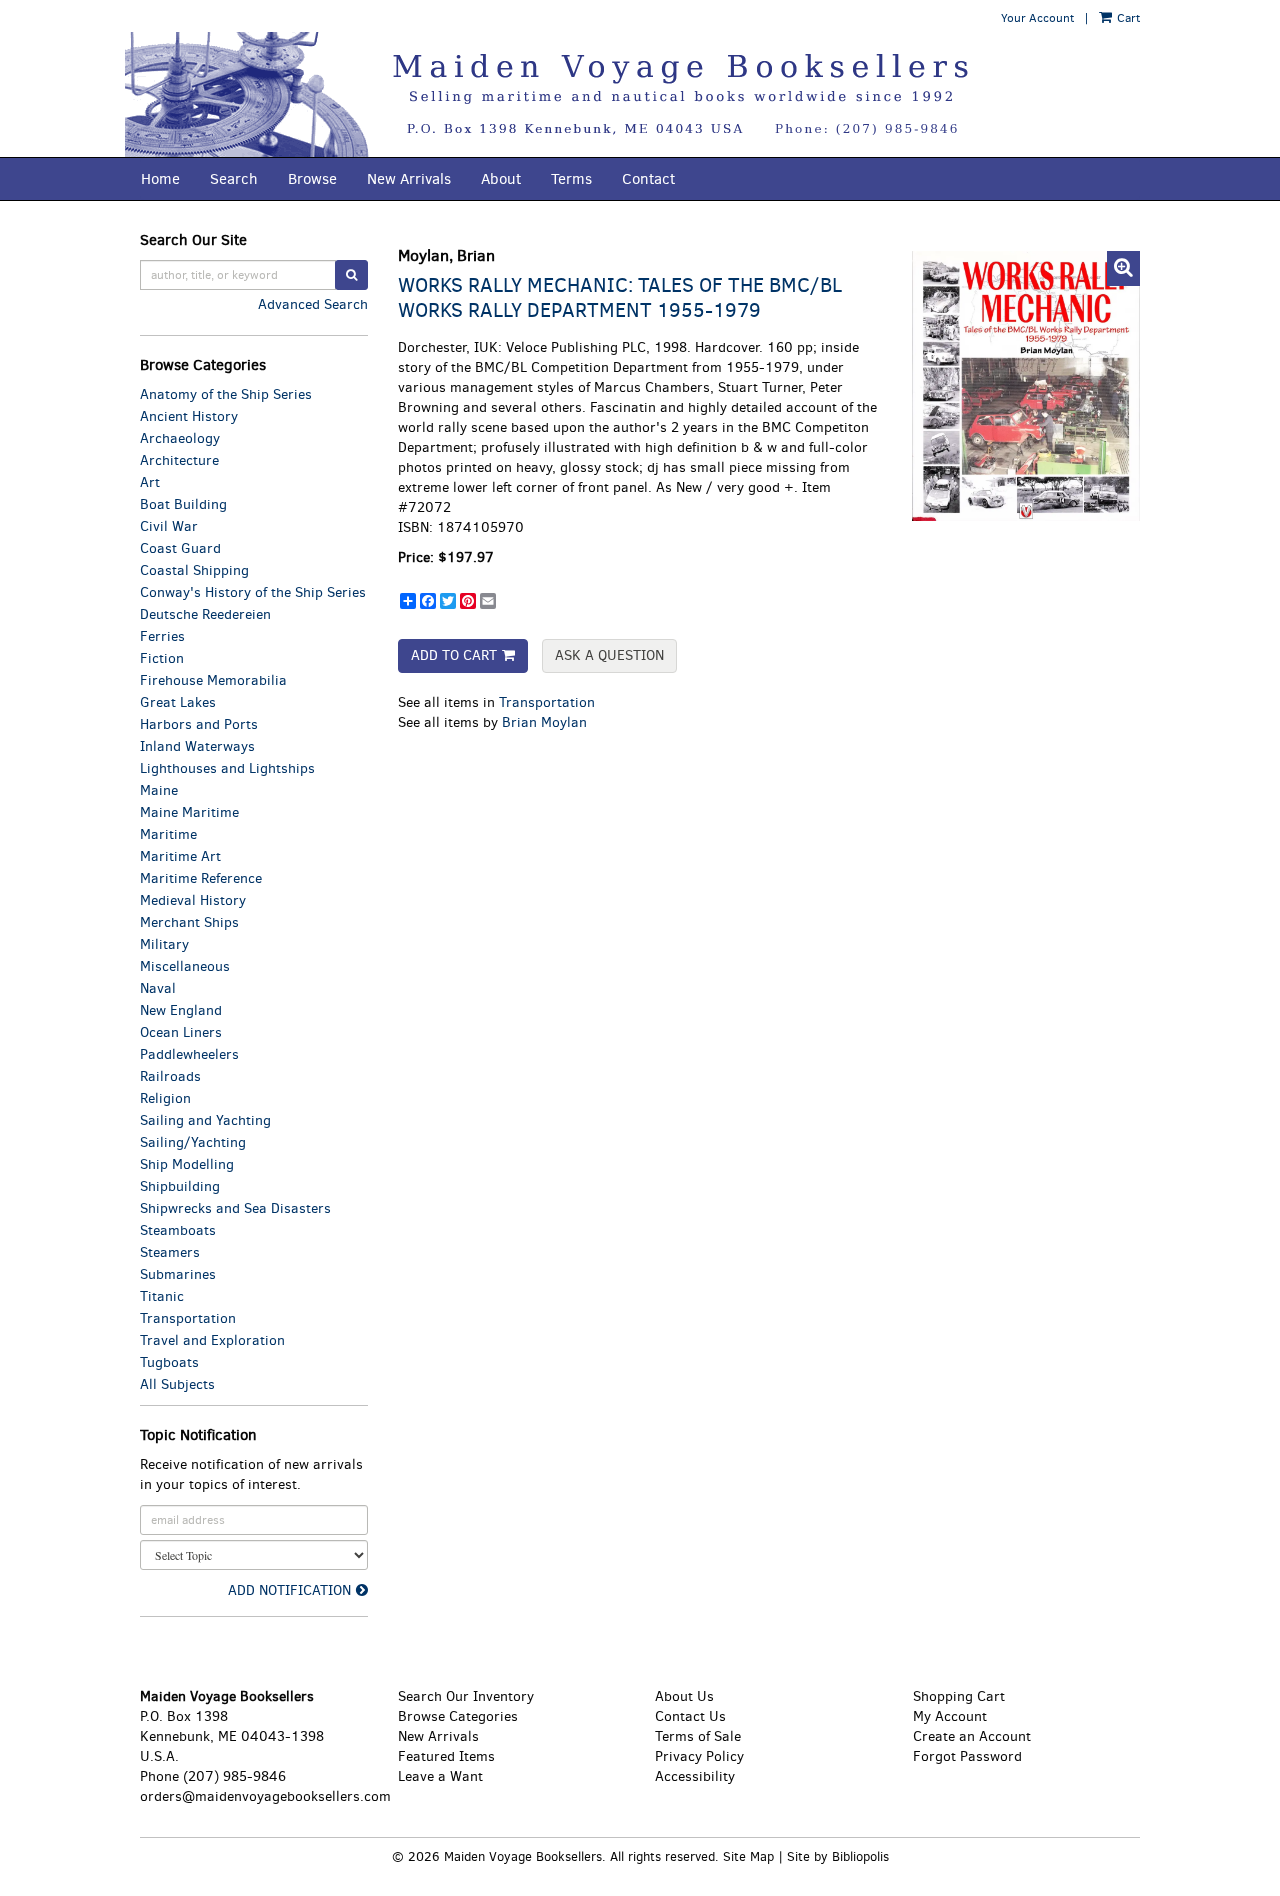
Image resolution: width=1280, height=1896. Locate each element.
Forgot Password (967, 1756)
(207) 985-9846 (234, 1776)
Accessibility (695, 1776)
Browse (312, 179)
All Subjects (177, 1384)
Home (160, 179)
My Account (950, 1716)
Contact (648, 179)
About (501, 179)
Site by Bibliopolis (838, 1856)
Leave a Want (440, 1776)
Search (234, 179)
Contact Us (690, 1716)
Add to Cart (454, 655)
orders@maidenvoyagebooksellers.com (265, 1796)
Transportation (547, 702)
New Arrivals (409, 179)
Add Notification (289, 1590)
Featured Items (446, 1756)
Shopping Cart (959, 1696)
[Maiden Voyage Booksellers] (640, 94)
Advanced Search (313, 304)
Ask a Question (609, 655)
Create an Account (972, 1736)
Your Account (1037, 18)
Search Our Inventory (466, 1696)
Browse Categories (458, 1716)
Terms (571, 179)
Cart (1127, 18)
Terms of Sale (698, 1736)
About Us (684, 1696)
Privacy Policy (699, 1756)
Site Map (748, 1856)
